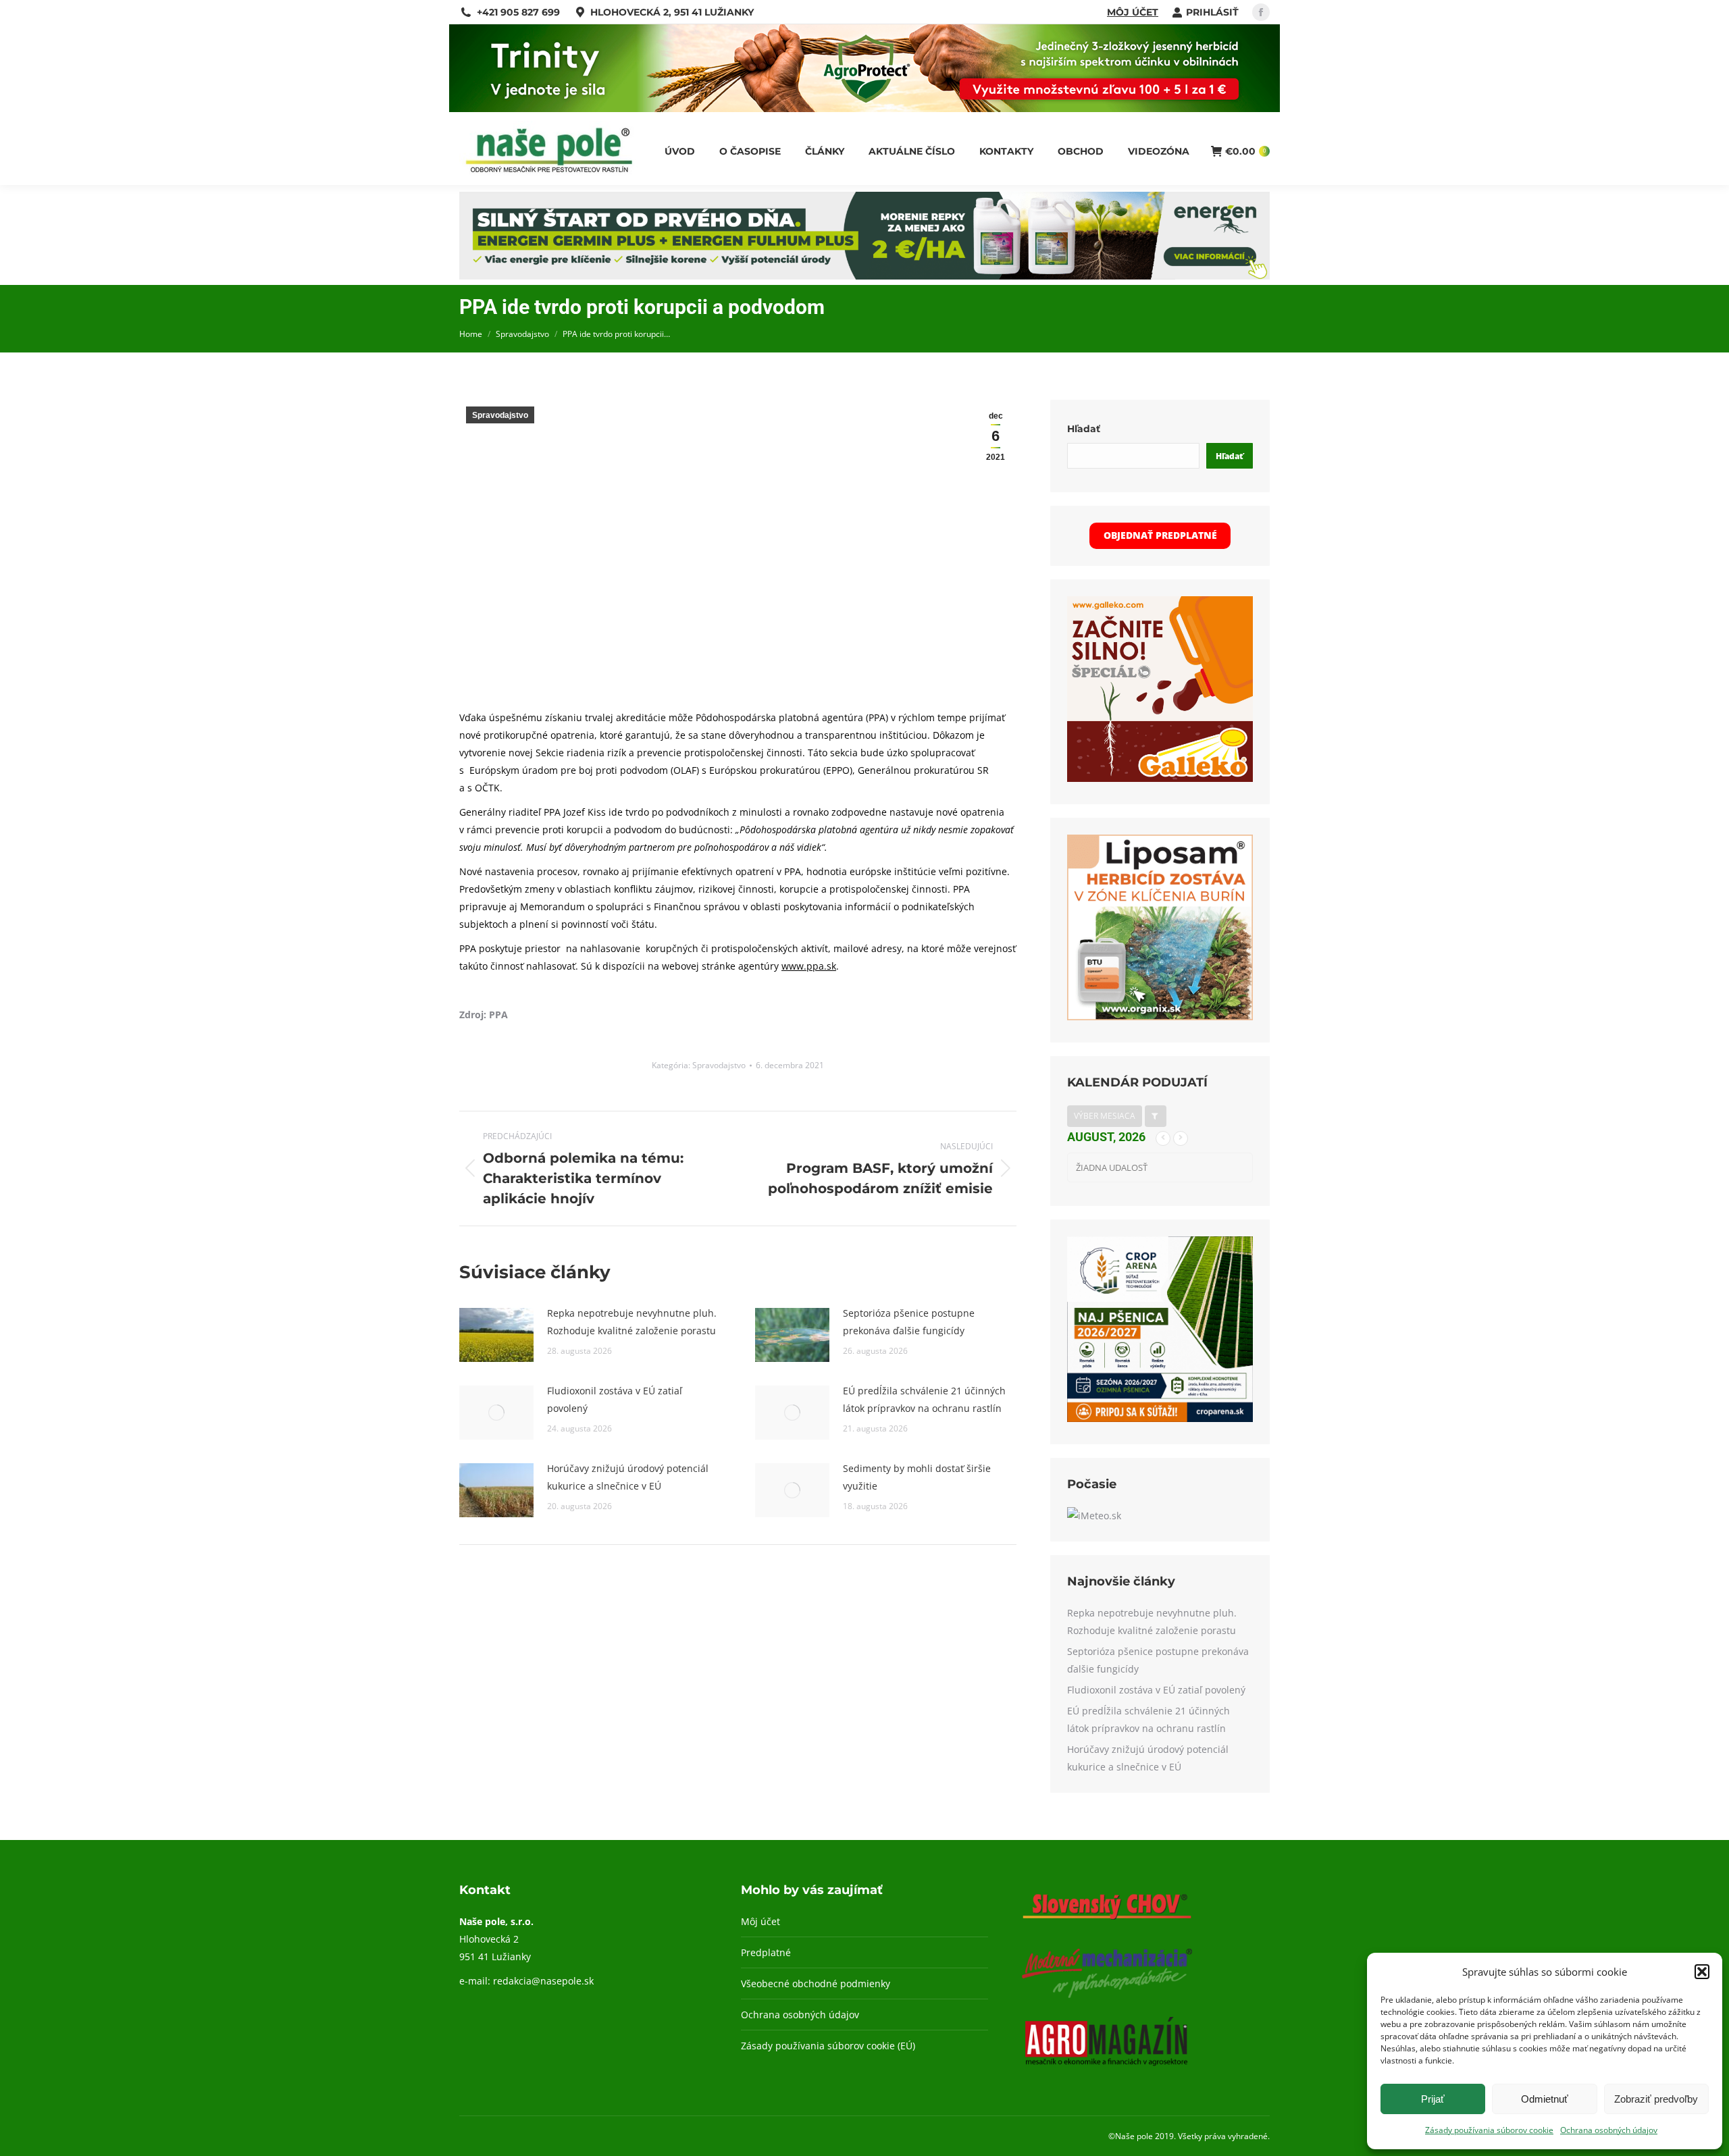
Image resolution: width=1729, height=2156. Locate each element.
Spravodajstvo (500, 415)
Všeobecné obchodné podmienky (816, 1983)
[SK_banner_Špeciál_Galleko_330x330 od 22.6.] (1160, 778)
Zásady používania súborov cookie (1489, 2130)
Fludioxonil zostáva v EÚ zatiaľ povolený (615, 1399)
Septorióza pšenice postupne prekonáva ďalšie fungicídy (909, 1322)
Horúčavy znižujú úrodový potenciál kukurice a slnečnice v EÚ (628, 1477)
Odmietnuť (1545, 2099)
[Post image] (496, 1335)
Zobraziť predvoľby (1656, 2099)
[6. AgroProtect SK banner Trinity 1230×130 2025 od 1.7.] (864, 108)
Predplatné (766, 1952)
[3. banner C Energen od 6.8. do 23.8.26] (864, 276)
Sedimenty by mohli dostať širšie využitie (917, 1477)
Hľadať (1084, 429)
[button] (1702, 1972)
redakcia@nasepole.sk (543, 1981)
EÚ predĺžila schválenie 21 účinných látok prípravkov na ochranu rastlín (924, 1399)
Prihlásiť (1212, 12)
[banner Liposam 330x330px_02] (1160, 1017)
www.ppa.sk (809, 966)
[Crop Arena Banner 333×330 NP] (1160, 1418)
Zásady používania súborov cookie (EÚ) (828, 2046)
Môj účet (1133, 12)
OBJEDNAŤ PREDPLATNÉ (1160, 535)
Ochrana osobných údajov (1609, 2130)
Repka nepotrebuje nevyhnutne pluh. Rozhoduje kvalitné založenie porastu (632, 1322)
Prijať (1433, 2099)
